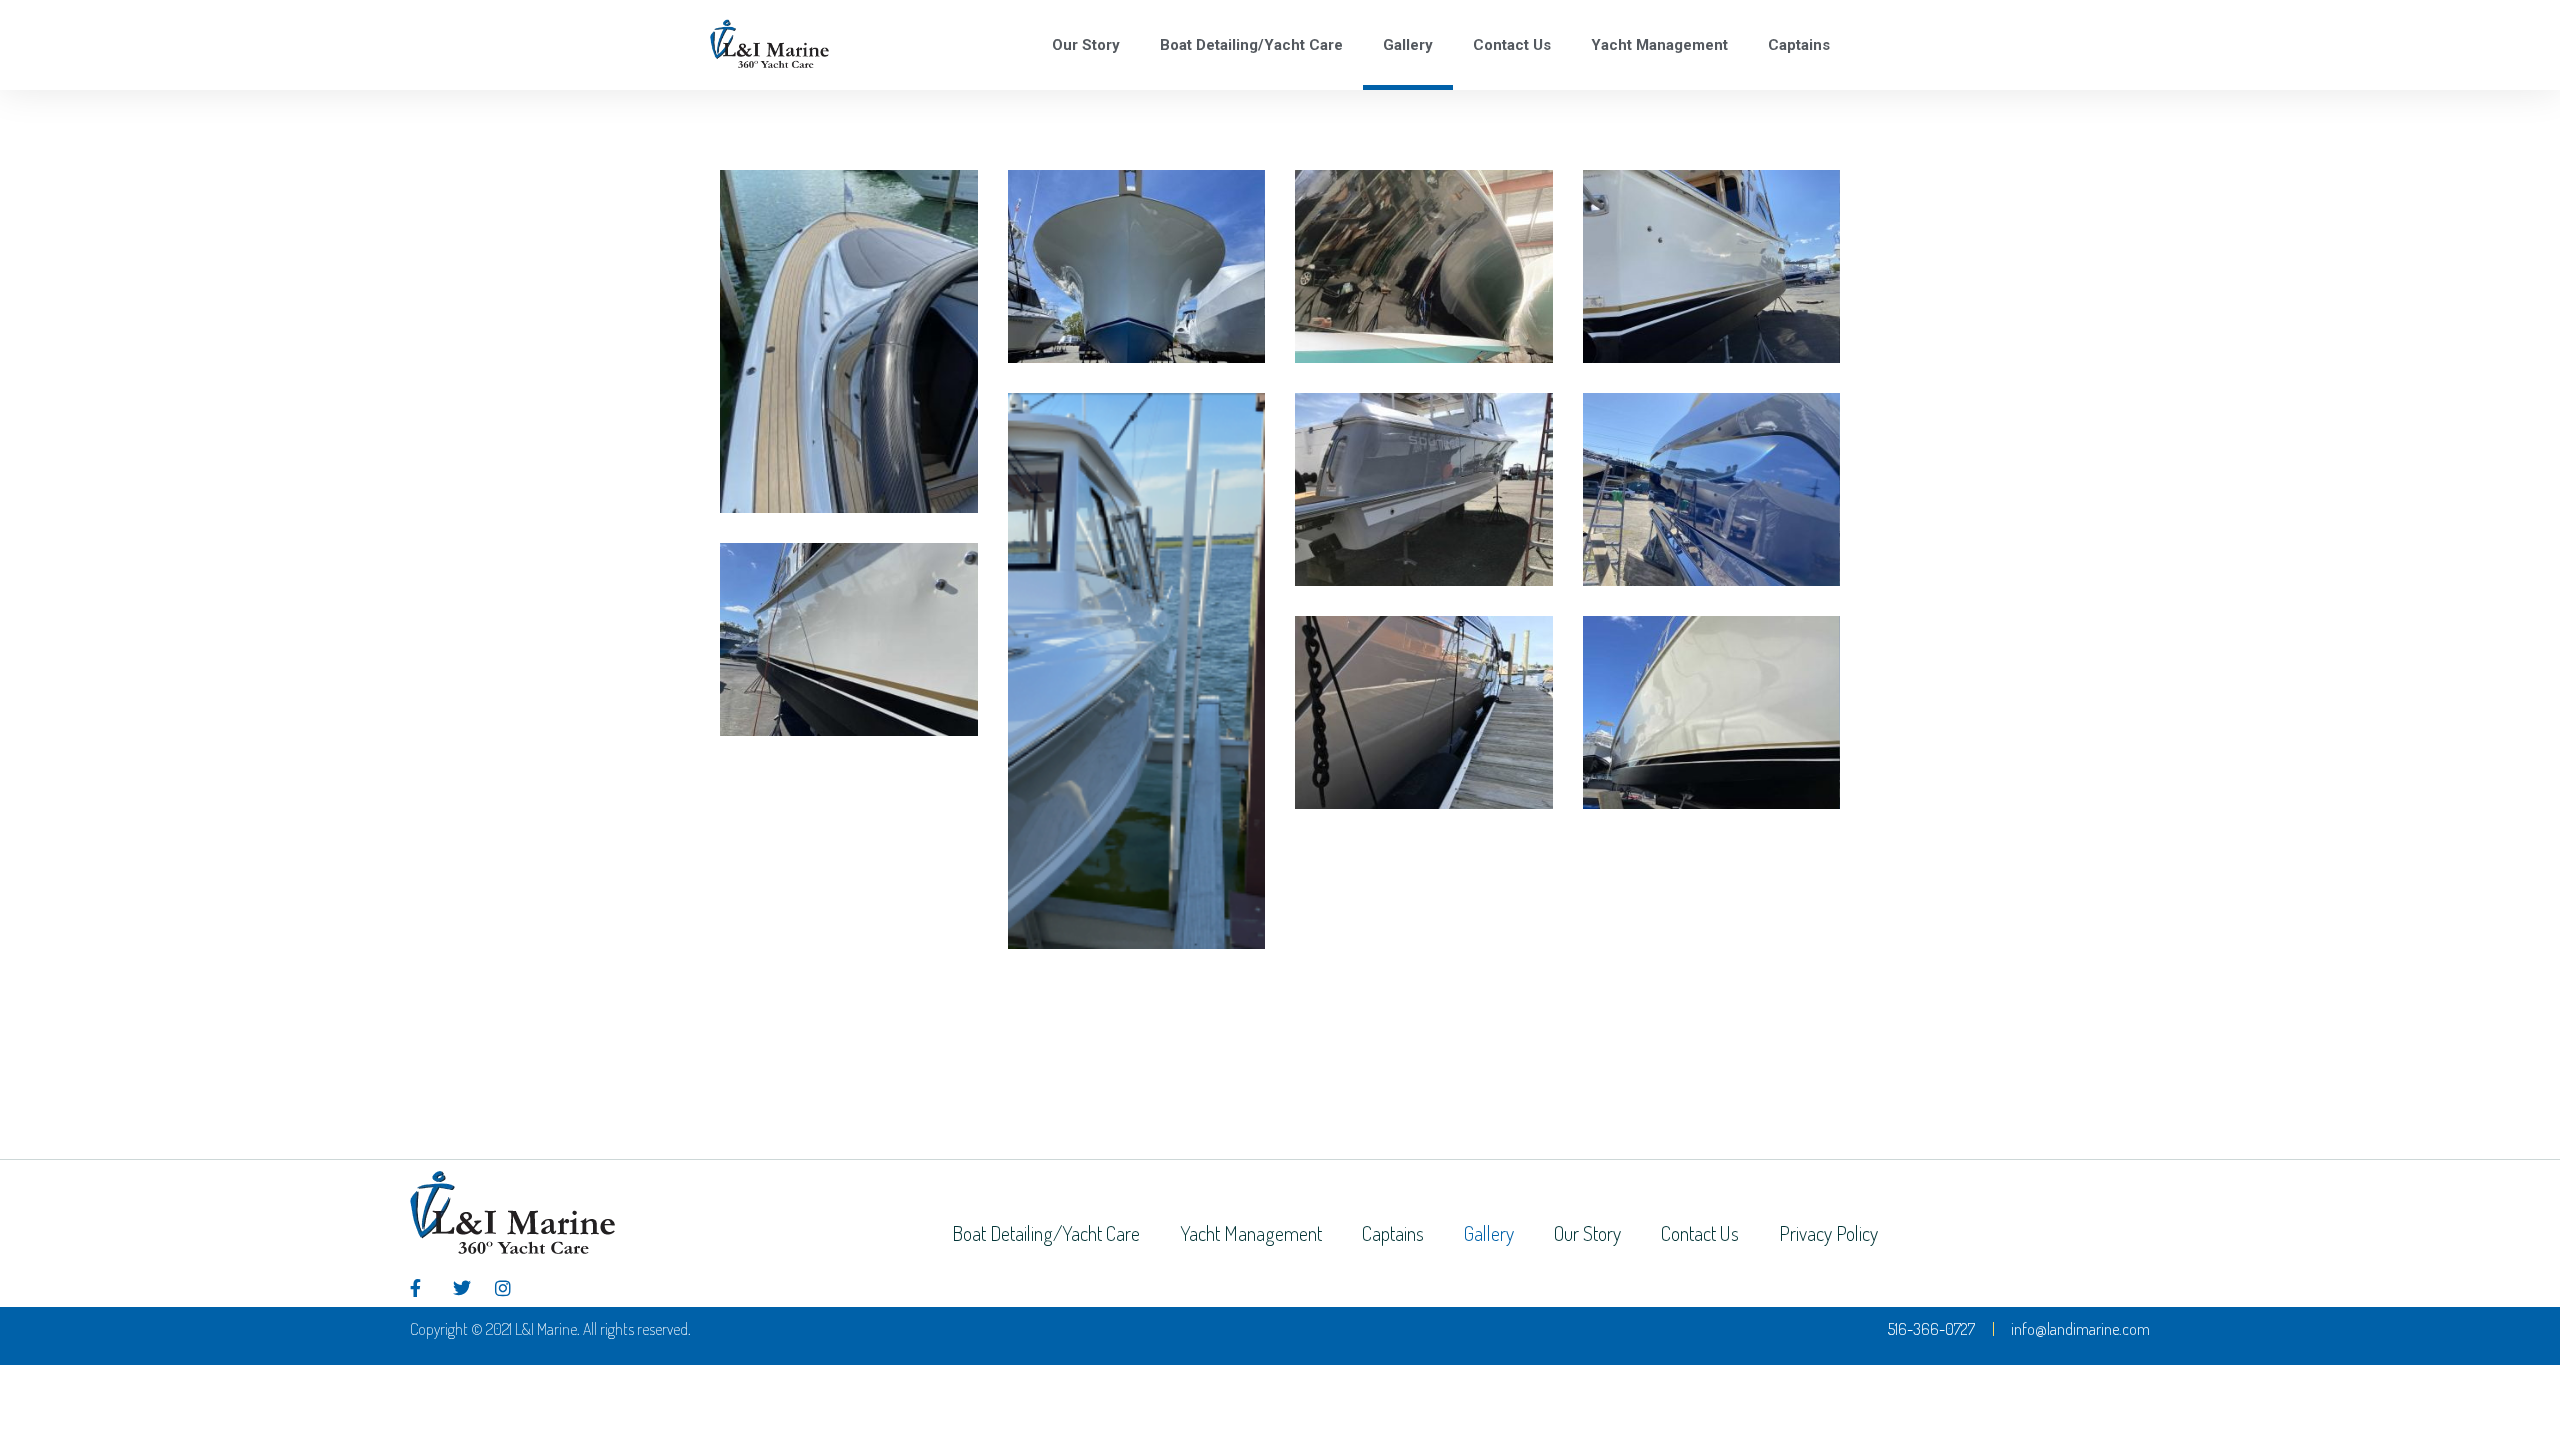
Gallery (1408, 45)
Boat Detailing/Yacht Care (1251, 45)
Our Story (1086, 45)
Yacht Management (1659, 45)
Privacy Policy (1828, 1233)
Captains (1799, 45)
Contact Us (1512, 45)
